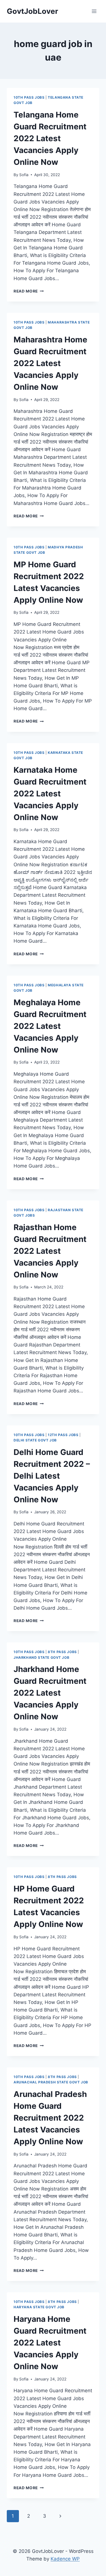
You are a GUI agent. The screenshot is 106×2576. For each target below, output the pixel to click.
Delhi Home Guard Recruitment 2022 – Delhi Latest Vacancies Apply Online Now (52, 1476)
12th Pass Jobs (63, 1435)
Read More (29, 291)
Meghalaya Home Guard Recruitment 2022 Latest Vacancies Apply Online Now (50, 1026)
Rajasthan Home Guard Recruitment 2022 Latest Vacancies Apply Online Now (50, 1251)
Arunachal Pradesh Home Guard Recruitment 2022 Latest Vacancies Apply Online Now (50, 2118)
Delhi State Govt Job (35, 1440)
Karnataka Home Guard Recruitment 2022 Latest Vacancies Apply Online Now (50, 794)
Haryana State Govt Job (39, 2307)
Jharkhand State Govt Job (41, 1657)
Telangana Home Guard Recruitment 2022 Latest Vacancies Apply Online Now (50, 138)
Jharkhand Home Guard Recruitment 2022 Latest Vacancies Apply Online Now (50, 1693)
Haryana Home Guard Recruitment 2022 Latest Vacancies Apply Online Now (50, 2343)
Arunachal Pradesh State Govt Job (51, 2082)
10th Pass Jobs (29, 97)
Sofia (24, 175)
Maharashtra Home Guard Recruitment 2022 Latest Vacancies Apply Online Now (50, 363)
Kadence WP (65, 2559)
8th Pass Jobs (62, 1652)
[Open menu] (94, 11)
